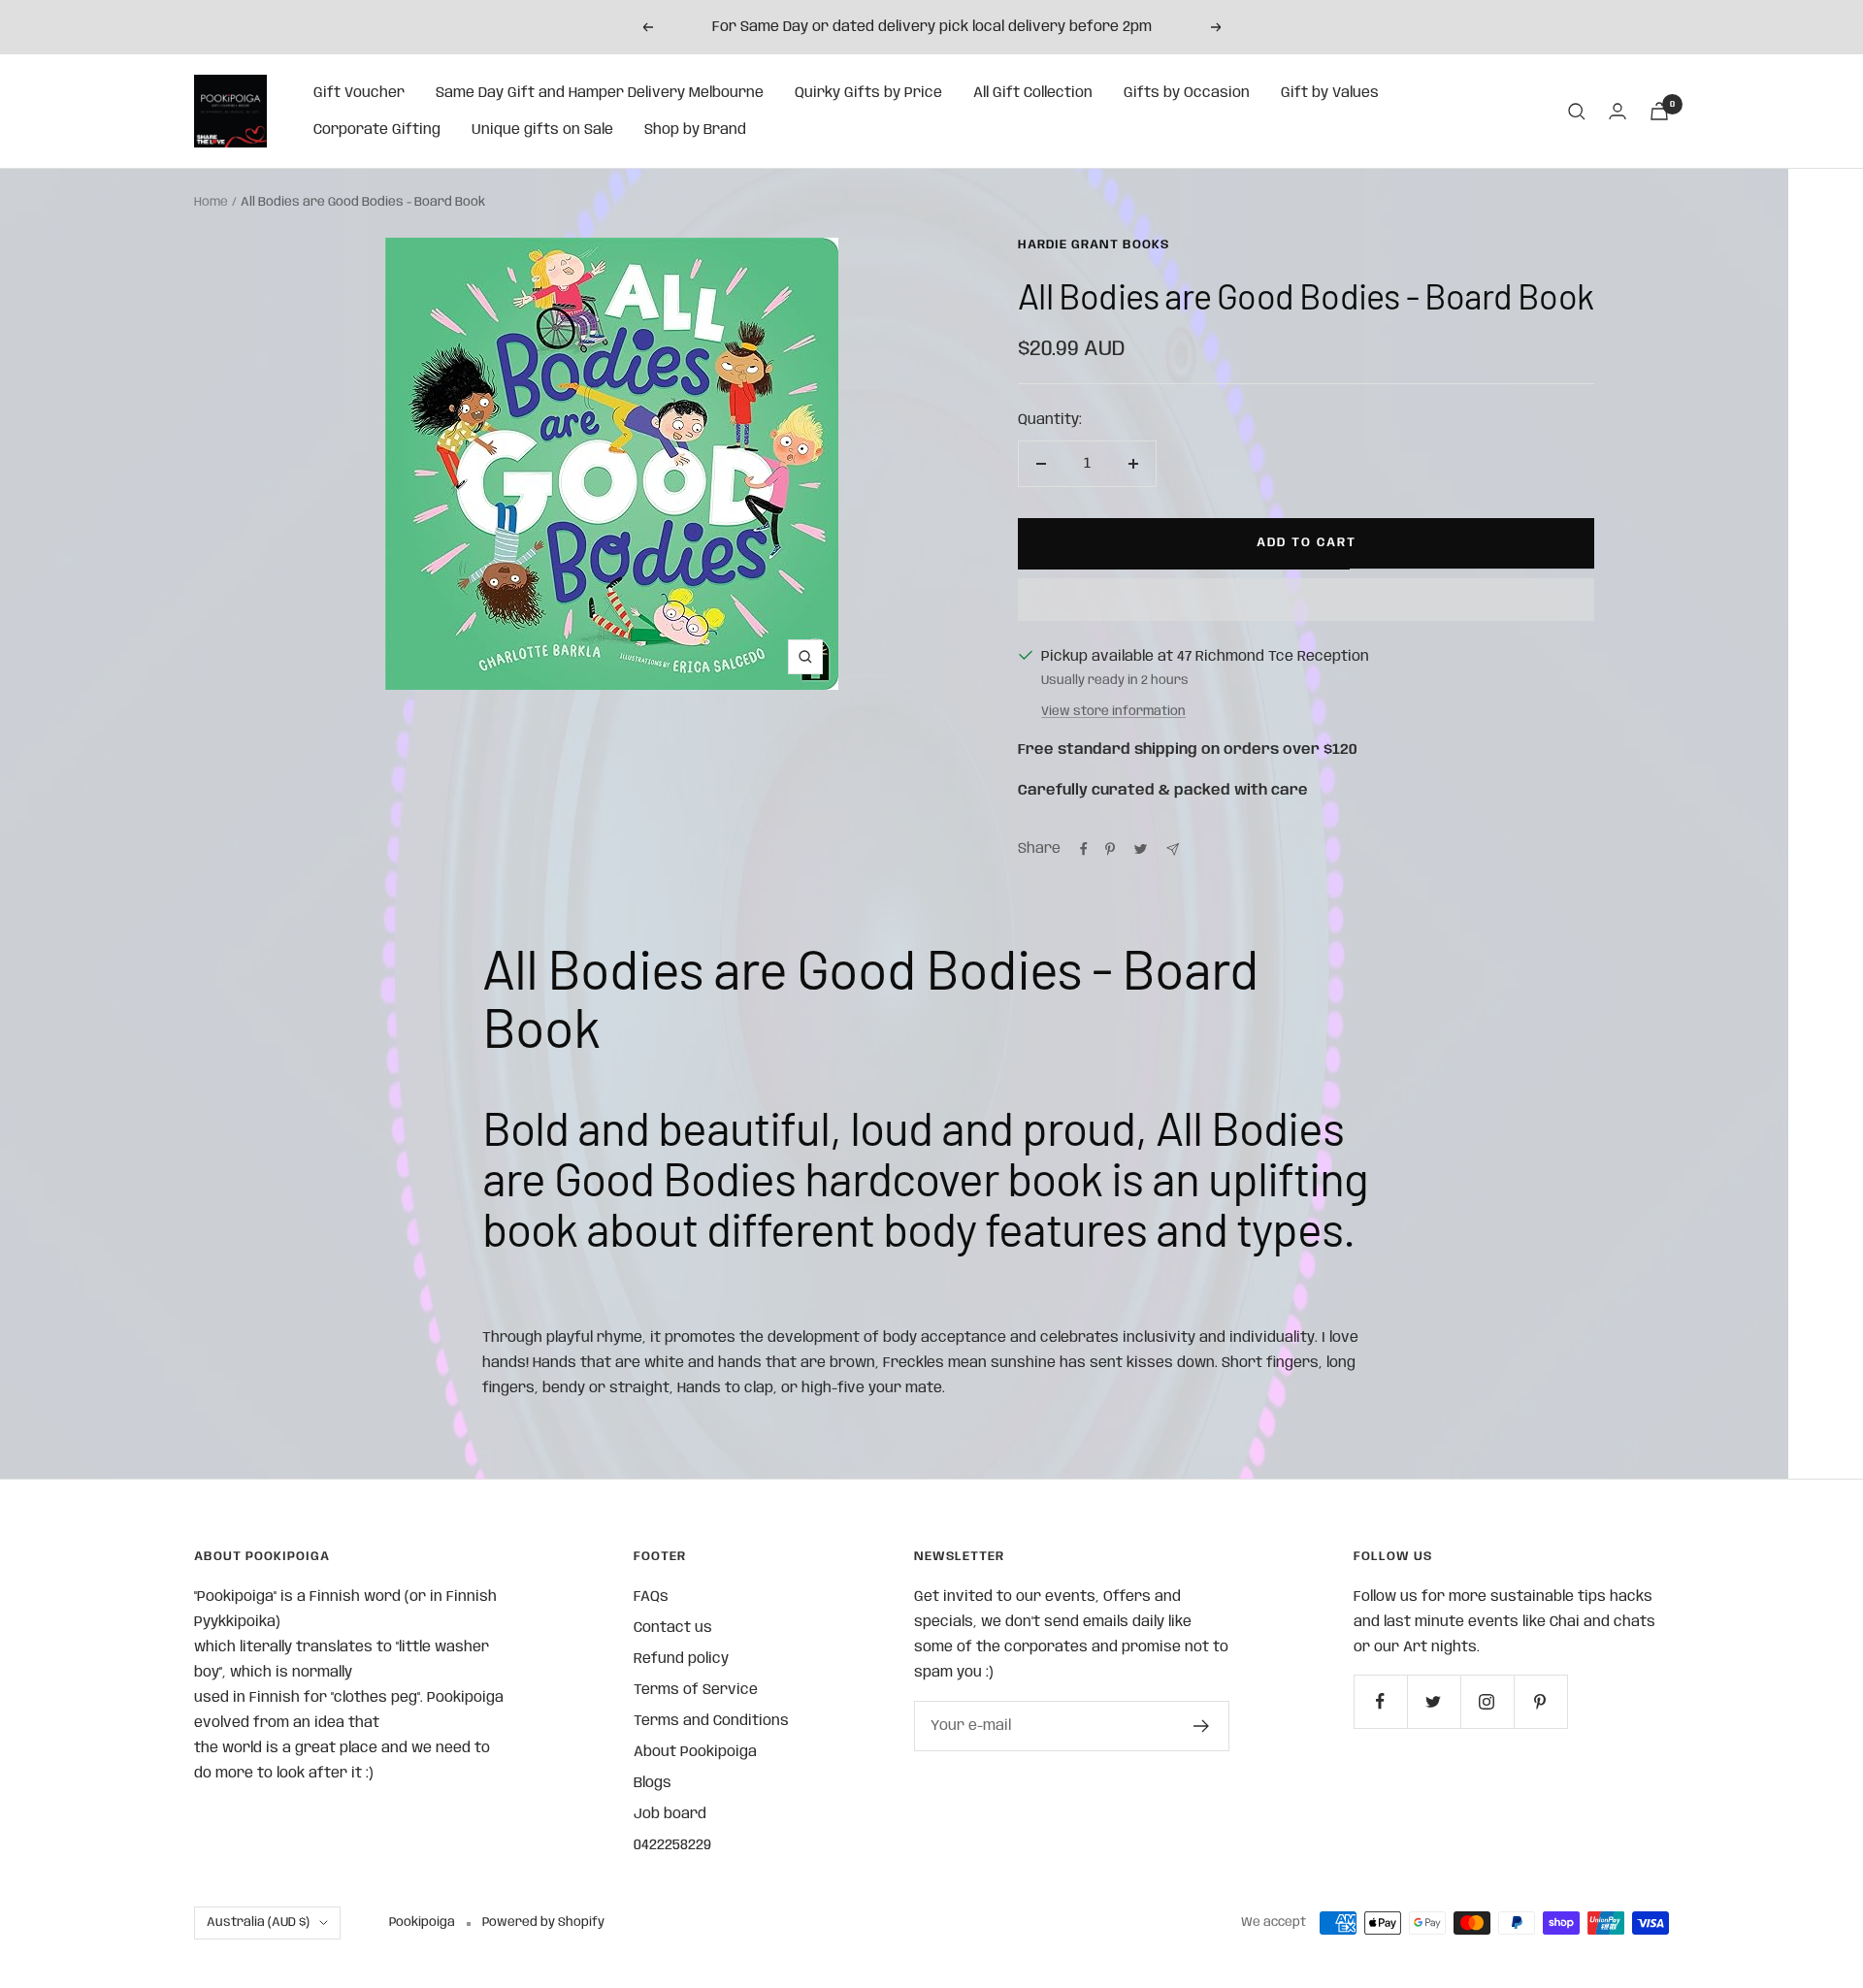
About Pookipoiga (695, 1752)
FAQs (651, 1597)
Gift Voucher (359, 93)
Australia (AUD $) (258, 1923)
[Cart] (1659, 111)
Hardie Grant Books (1094, 245)
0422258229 (672, 1845)
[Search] (1577, 112)
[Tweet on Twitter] (1141, 849)
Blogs (653, 1783)
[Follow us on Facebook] (1380, 1701)
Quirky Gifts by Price (868, 93)
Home (211, 202)
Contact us (673, 1628)
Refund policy (681, 1659)
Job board (670, 1814)
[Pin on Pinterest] (1110, 849)
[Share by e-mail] (1173, 849)
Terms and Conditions (711, 1721)
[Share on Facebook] (1084, 849)
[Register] (1202, 1726)
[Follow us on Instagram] (1487, 1701)
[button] (1306, 600)
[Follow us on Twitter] (1434, 1701)
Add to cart (1307, 543)
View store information (1113, 712)
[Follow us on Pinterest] (1540, 1701)
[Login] (1618, 111)
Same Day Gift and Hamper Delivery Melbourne (600, 93)
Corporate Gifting (377, 130)
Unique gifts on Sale (542, 130)
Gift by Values (1330, 93)
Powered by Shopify (543, 1923)
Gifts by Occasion (1187, 93)
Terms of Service (696, 1690)
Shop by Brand (695, 130)
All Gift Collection (1033, 93)
